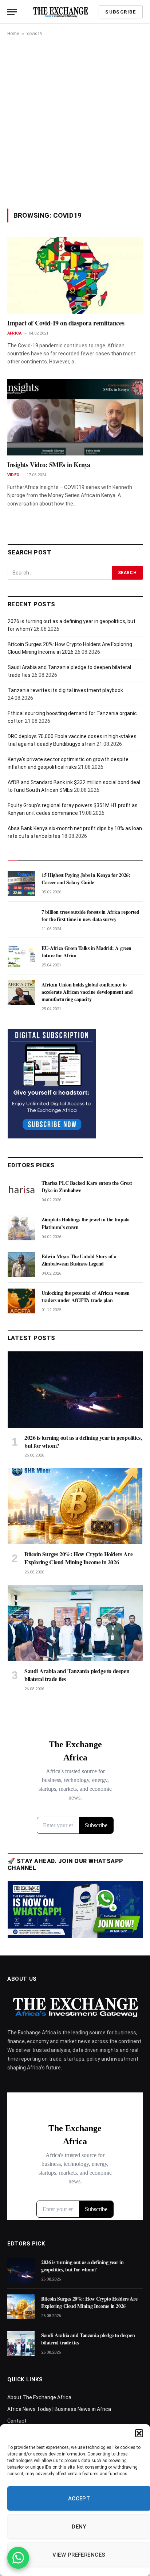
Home (13, 34)
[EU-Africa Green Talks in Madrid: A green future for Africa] (21, 956)
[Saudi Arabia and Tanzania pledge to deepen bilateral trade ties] (75, 1623)
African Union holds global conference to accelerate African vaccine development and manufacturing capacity (87, 992)
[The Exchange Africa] (60, 12)
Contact (17, 2421)
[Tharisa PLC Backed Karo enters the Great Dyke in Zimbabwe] (21, 1191)
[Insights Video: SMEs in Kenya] (75, 417)
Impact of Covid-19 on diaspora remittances (66, 323)
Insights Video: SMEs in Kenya (49, 465)
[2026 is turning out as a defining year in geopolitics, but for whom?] (75, 1390)
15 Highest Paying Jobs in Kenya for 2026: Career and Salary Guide (86, 879)
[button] (139, 2433)
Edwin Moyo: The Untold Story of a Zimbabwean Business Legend (79, 1260)
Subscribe (121, 12)
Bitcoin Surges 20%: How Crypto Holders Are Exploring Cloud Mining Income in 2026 (78, 1558)
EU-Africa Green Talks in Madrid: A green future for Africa (86, 952)
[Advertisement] (75, 122)
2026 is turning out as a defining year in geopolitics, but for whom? (83, 1441)
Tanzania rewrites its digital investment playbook (65, 690)
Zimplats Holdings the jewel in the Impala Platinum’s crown (86, 1223)
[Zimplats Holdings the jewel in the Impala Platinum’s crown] (21, 1228)
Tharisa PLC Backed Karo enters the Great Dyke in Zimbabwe (87, 1186)
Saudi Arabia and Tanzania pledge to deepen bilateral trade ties (77, 1675)
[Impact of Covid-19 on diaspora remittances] (75, 275)
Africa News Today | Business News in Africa (59, 2409)
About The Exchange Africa (39, 2397)
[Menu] (12, 12)
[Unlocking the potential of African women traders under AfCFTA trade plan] (21, 1301)
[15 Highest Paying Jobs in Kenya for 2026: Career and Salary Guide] (21, 883)
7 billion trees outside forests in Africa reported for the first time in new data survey (90, 915)
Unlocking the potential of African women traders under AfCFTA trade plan (86, 1296)
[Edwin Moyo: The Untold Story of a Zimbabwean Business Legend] (21, 1264)
